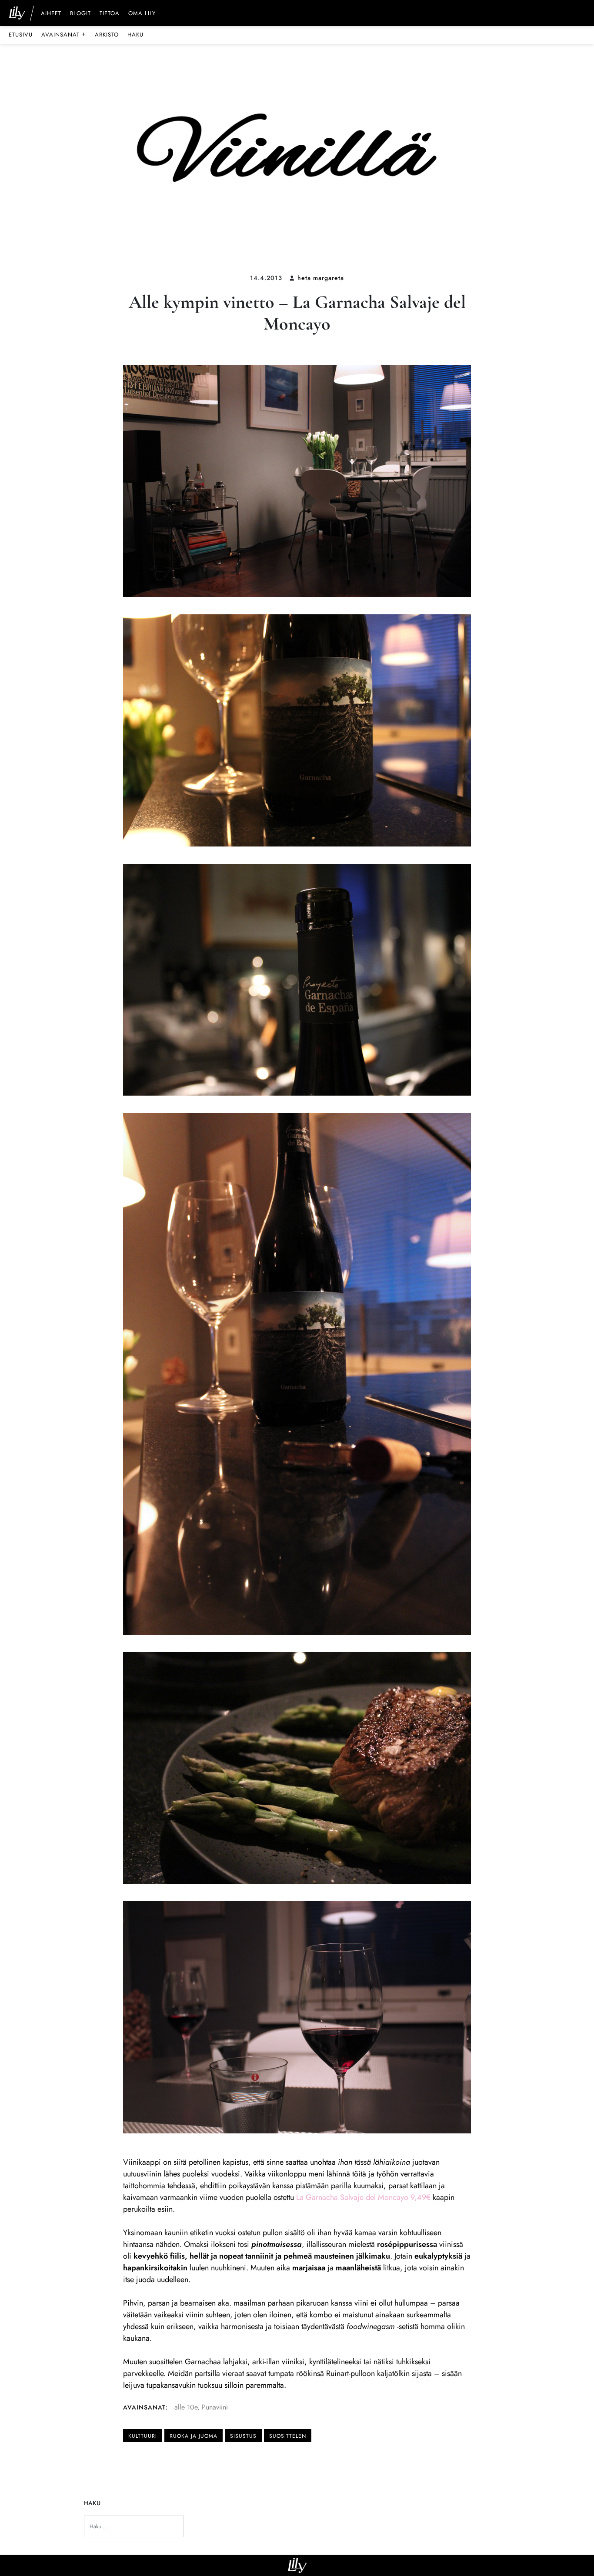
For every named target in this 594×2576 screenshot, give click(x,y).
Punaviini (215, 2407)
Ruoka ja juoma (194, 2436)
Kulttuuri (143, 2436)
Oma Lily (142, 14)
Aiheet (51, 14)
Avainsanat (64, 34)
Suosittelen (288, 2436)
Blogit (80, 14)
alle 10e (186, 2407)
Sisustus (243, 2436)
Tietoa (110, 14)
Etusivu (21, 35)
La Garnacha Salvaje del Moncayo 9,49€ (364, 2197)
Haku (135, 35)
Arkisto (107, 35)
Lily (297, 2565)
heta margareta (321, 278)
